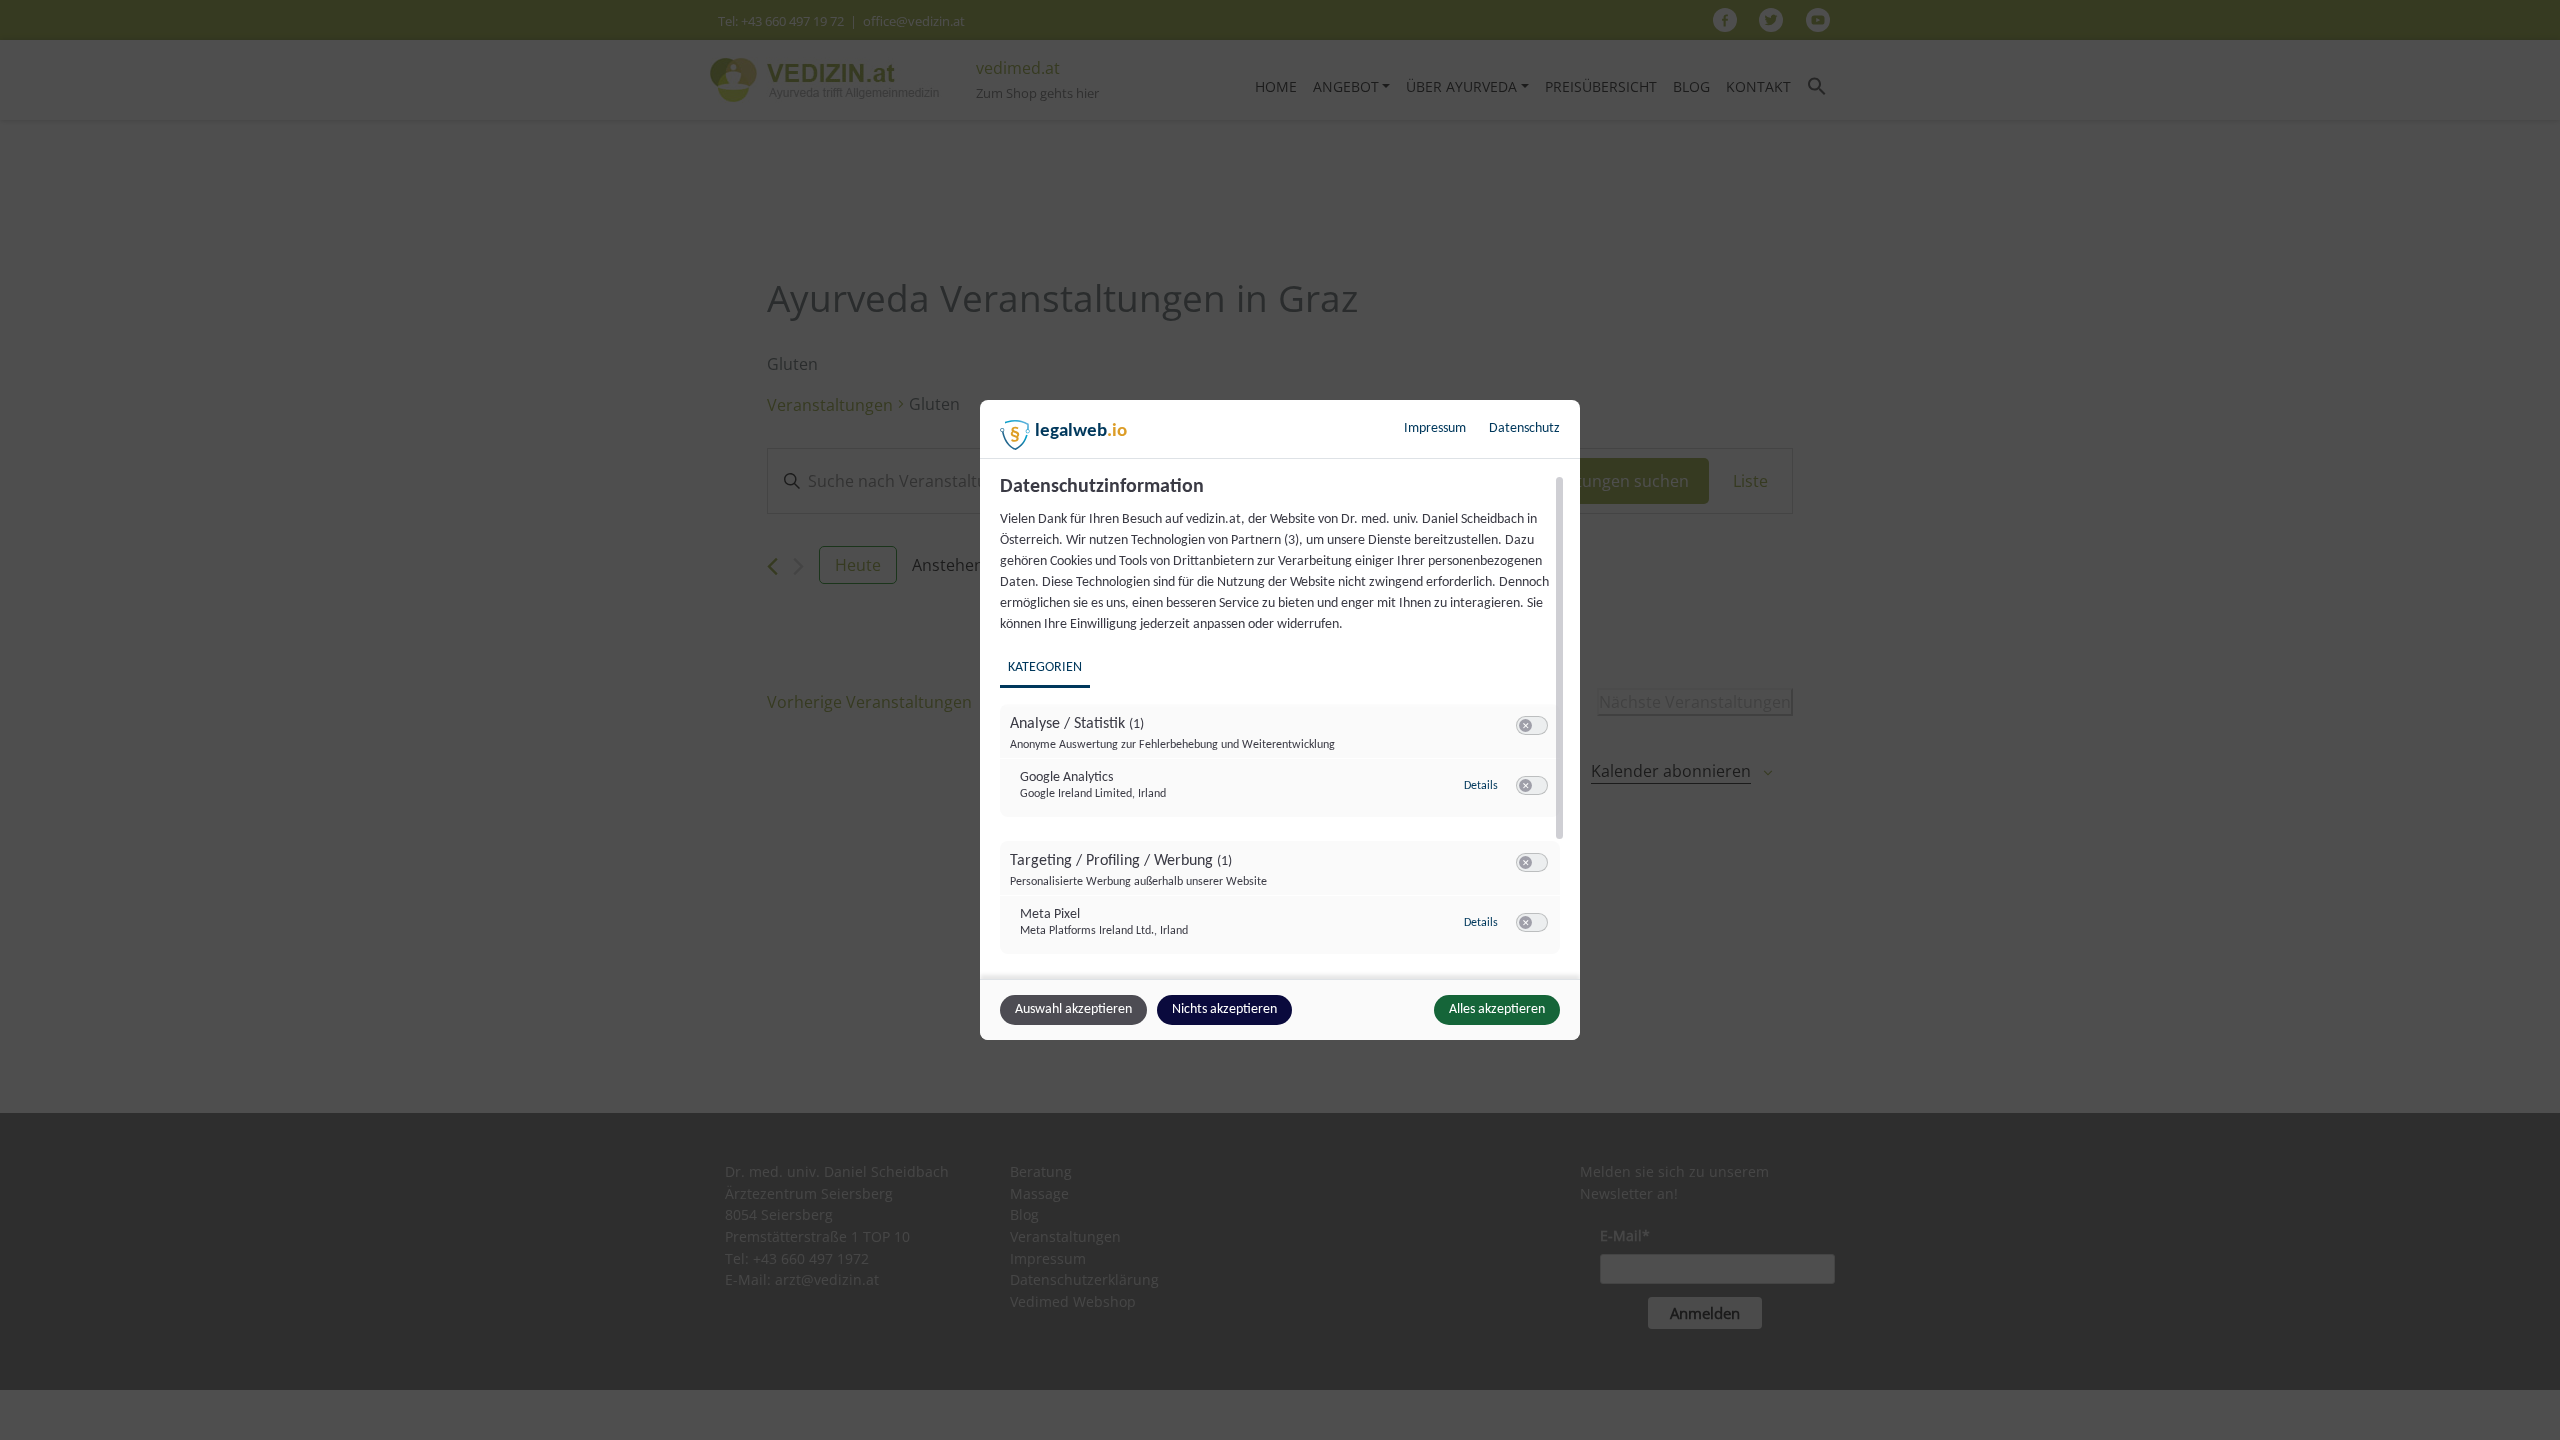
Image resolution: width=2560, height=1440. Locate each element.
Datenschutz (1524, 428)
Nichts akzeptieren (1224, 1009)
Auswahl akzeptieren (1073, 1009)
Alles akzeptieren (1497, 1009)
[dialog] (1280, 720)
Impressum (1435, 428)
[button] (1525, 725)
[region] (1282, 725)
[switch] (1532, 726)
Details (1481, 786)
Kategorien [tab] (1045, 667)
